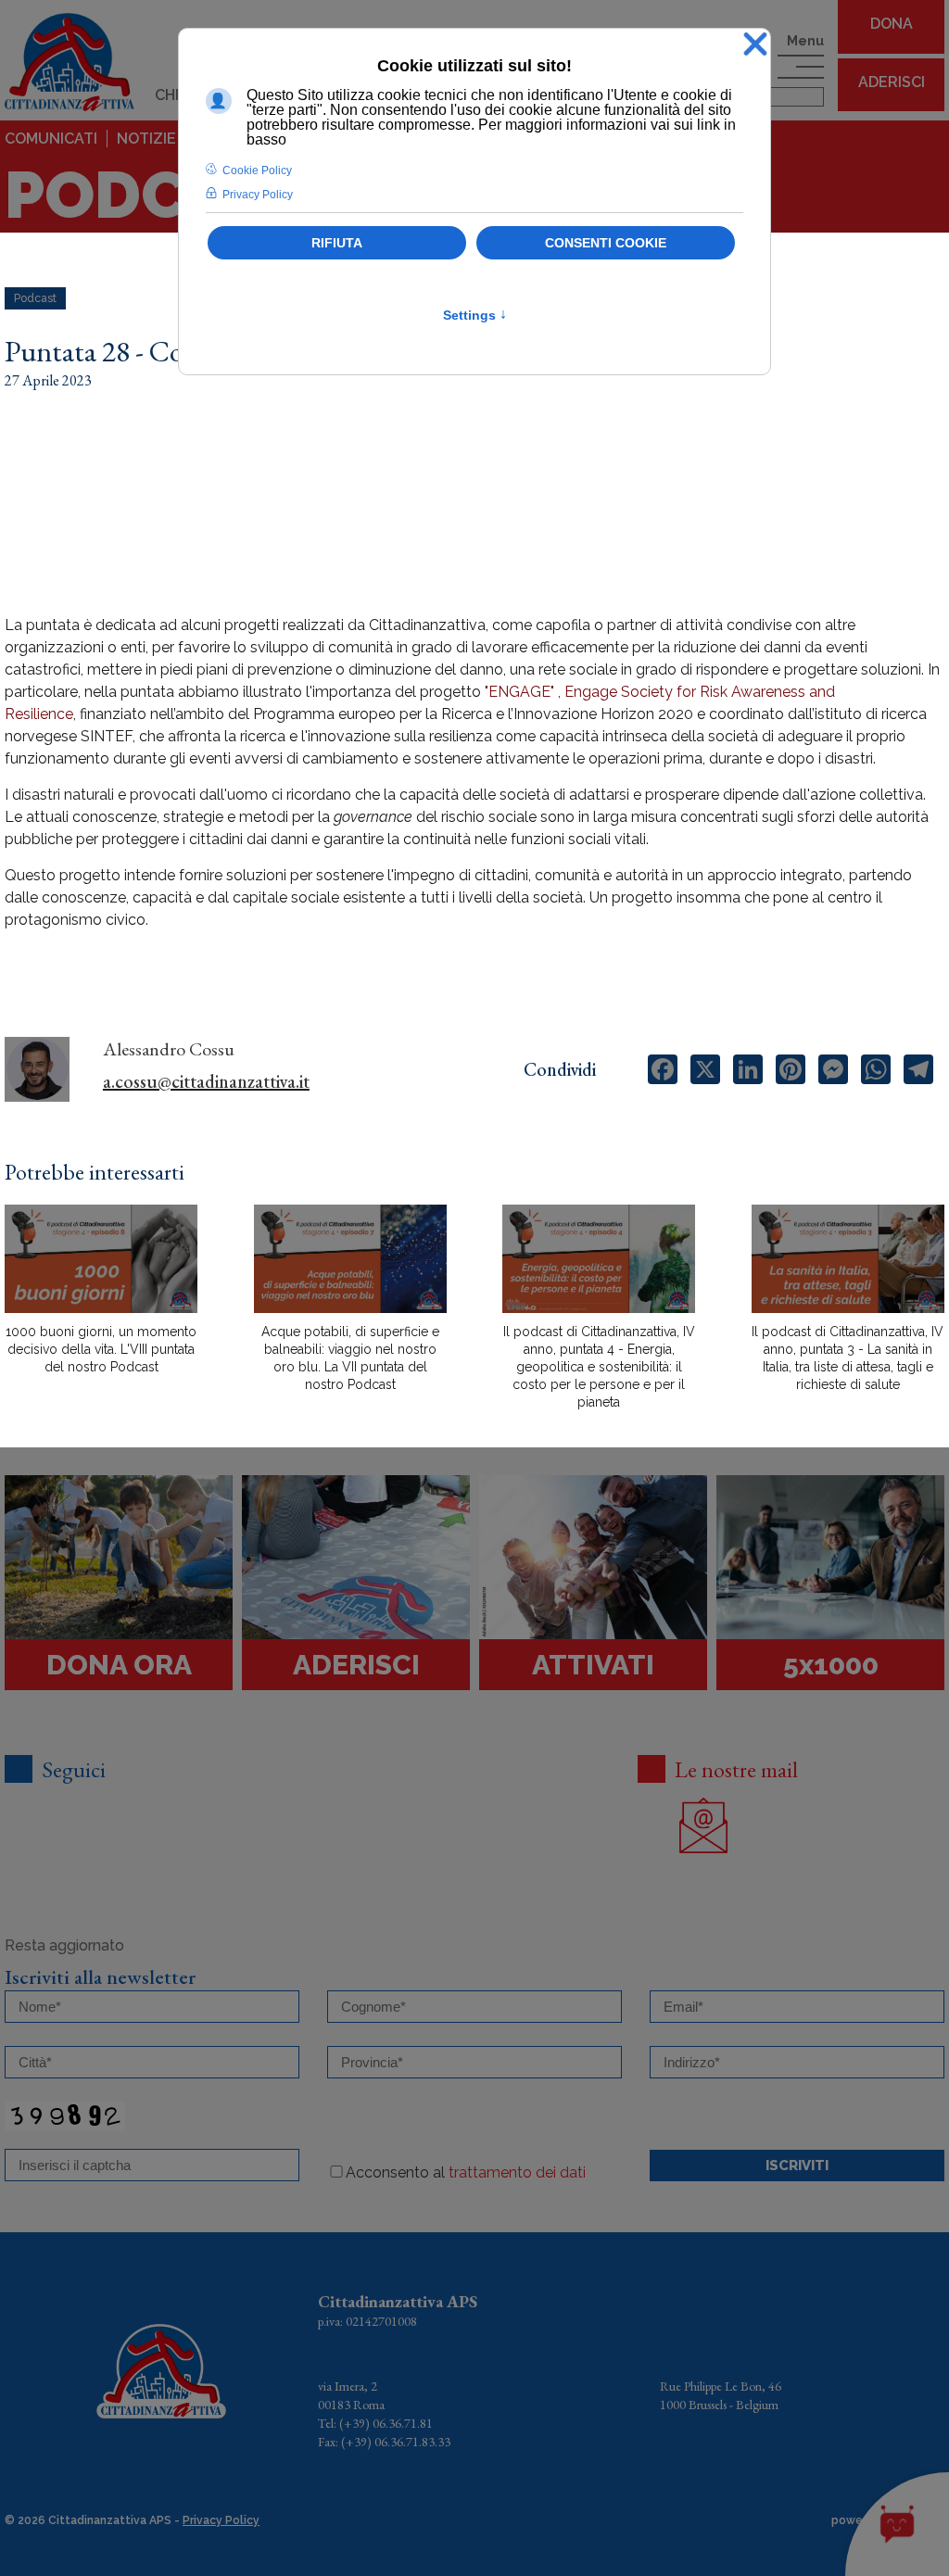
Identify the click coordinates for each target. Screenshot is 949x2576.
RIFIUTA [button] (337, 243)
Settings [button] (475, 315)
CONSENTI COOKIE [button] (606, 243)
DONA (892, 24)
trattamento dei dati (517, 2172)
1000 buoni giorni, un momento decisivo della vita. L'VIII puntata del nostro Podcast (101, 1349)
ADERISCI (892, 82)
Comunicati (51, 139)
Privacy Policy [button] (258, 195)
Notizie (146, 139)
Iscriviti (797, 2166)
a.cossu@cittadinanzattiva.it (206, 1081)
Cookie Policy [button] (257, 170)
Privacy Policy (221, 2520)
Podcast (35, 298)
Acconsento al (466, 2172)
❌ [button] (755, 45)
